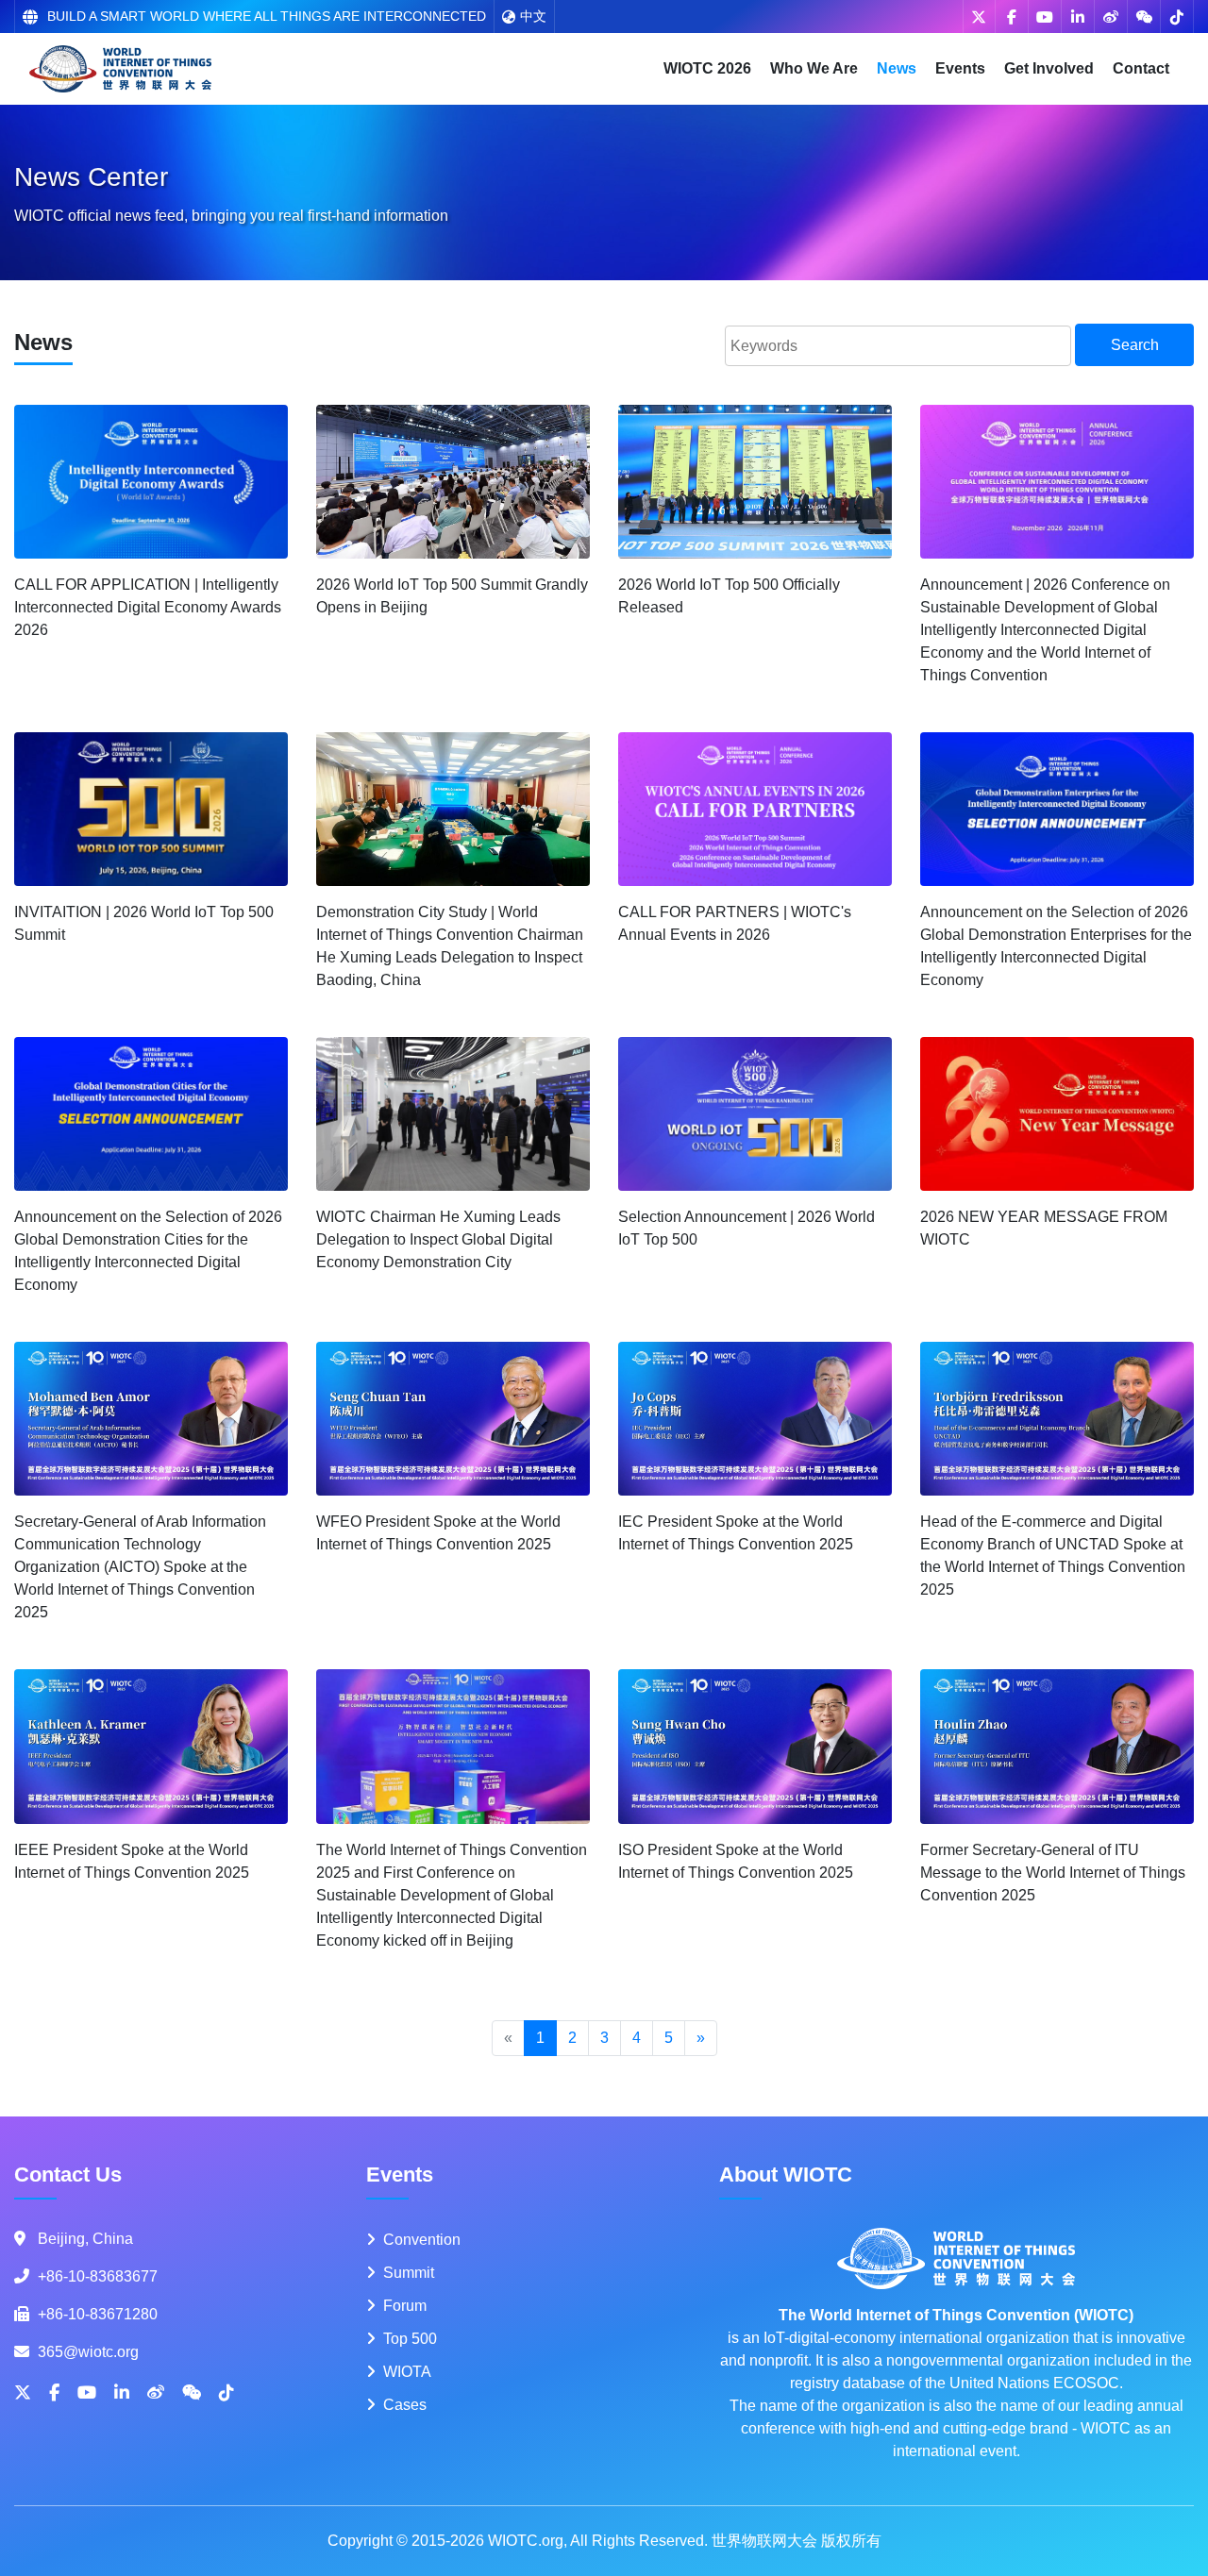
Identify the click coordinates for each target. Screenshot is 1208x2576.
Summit (409, 2273)
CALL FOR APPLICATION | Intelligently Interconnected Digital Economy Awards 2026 (148, 607)
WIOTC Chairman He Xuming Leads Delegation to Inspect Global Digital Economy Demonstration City (438, 1239)
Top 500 (410, 2339)
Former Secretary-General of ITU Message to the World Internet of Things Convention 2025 (1053, 1873)
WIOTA (407, 2372)
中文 (533, 16)
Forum (405, 2306)
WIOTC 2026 (707, 68)
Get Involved (1049, 68)
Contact (1141, 68)
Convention (422, 2240)
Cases (405, 2405)
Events (960, 68)
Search (1135, 345)
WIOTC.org (526, 2541)
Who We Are (814, 68)
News (897, 68)
